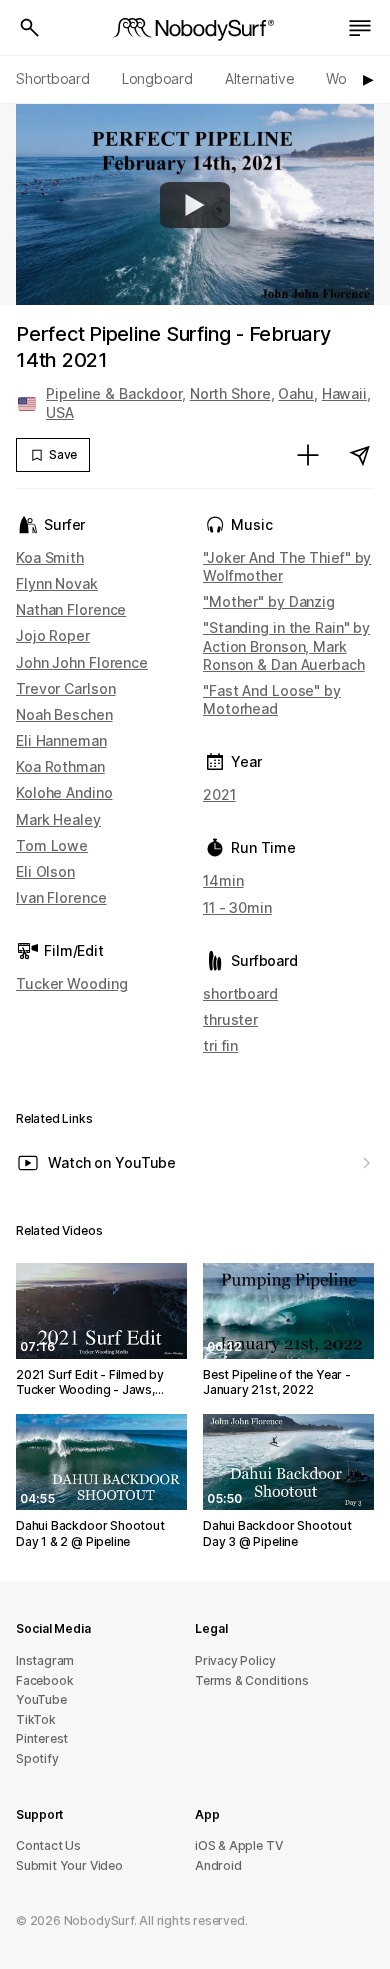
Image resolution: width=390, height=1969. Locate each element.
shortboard (240, 993)
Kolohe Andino (64, 792)
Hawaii (344, 393)
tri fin (220, 1045)
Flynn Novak (57, 583)
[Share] (360, 455)
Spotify (37, 1758)
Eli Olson (45, 871)
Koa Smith (50, 557)
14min (223, 880)
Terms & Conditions (252, 1680)
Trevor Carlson (65, 688)
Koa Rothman (60, 766)
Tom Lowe (52, 845)
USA (60, 412)
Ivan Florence (61, 897)
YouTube (41, 1699)
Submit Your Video (69, 1865)
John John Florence (82, 662)
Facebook (44, 1680)
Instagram (45, 1660)
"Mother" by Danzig (269, 601)
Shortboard (53, 78)
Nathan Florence (71, 609)
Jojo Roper (53, 635)
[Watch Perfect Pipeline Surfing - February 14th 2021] (195, 205)
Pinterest (42, 1738)
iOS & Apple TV (238, 1845)
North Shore (230, 393)
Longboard (157, 78)
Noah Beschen (64, 714)
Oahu (296, 393)
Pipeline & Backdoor (114, 393)
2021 (219, 794)
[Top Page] (195, 28)
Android (218, 1865)
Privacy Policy (235, 1660)
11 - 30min (237, 907)
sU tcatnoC (48, 1845)
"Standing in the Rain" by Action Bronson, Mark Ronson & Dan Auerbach (286, 645)
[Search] (30, 28)
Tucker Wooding (71, 983)
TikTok (36, 1719)
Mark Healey (58, 819)
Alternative (260, 78)
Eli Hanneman (61, 740)
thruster (230, 1019)
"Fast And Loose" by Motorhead (272, 699)
